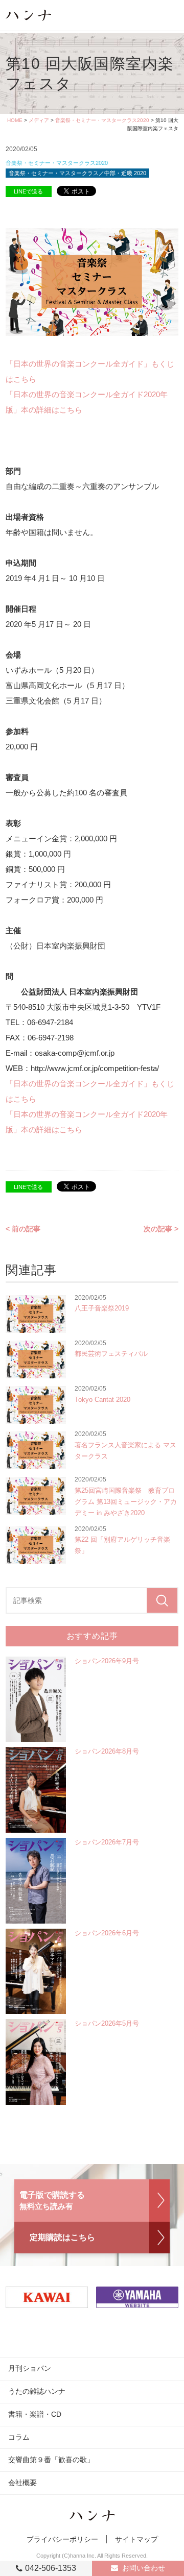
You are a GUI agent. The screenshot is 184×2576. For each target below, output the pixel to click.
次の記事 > (161, 1229)
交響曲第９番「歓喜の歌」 (51, 2460)
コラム (19, 2437)
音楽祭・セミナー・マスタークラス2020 (102, 120)
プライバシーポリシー (62, 2539)
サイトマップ (136, 2539)
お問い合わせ (144, 2568)
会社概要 (22, 2483)
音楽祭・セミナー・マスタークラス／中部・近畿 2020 (77, 173)
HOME (15, 120)
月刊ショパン (30, 2368)
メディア (39, 120)
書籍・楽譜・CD (35, 2414)
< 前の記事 (23, 1229)
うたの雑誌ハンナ (37, 2391)
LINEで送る (28, 191)
